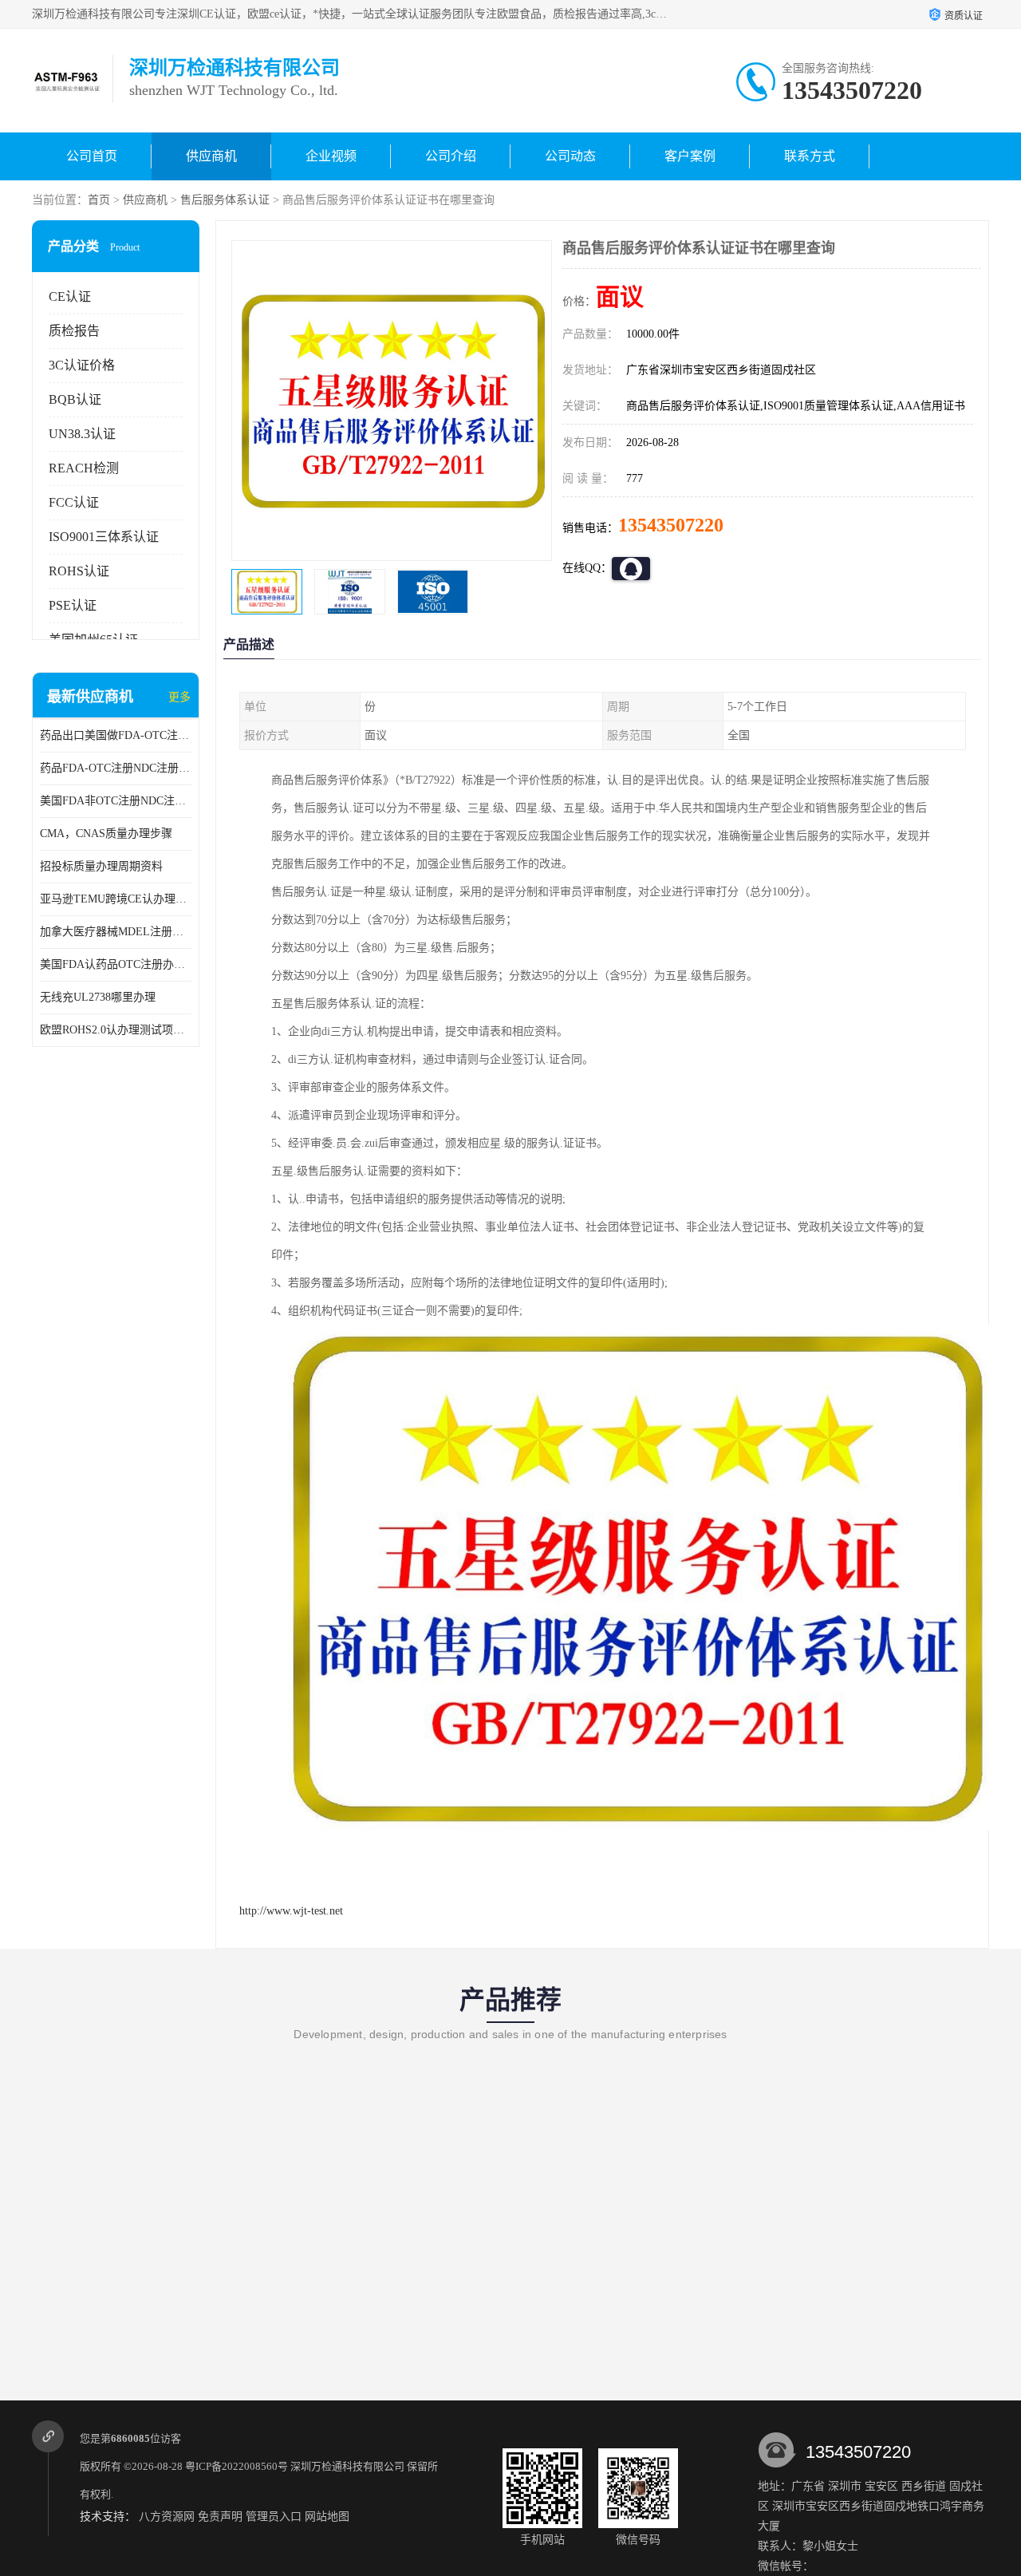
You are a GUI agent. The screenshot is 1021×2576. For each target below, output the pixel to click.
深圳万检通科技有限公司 (347, 2466)
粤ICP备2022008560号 (237, 2466)
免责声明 (220, 2517)
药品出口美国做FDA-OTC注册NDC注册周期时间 (116, 735)
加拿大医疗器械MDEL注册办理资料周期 (116, 932)
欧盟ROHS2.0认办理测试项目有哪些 (116, 1030)
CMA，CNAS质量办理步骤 (106, 834)
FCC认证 (74, 502)
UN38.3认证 (82, 434)
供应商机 (211, 156)
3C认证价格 (82, 365)
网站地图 (327, 2517)
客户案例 (690, 156)
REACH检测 (84, 468)
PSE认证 (73, 605)
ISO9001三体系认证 (104, 537)
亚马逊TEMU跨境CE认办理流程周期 (116, 899)
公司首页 (92, 156)
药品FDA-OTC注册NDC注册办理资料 (116, 768)
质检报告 (74, 331)
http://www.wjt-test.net (291, 1911)
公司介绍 (451, 156)
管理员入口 (274, 2517)
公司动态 (570, 156)
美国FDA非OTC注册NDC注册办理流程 (116, 801)
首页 (99, 200)
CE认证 (70, 296)
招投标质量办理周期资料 (101, 866)
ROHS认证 (79, 571)
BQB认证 (75, 399)
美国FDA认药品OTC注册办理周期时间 (116, 964)
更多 (179, 697)
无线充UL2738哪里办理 (98, 997)
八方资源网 (167, 2517)
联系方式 (810, 156)
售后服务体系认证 (225, 200)
